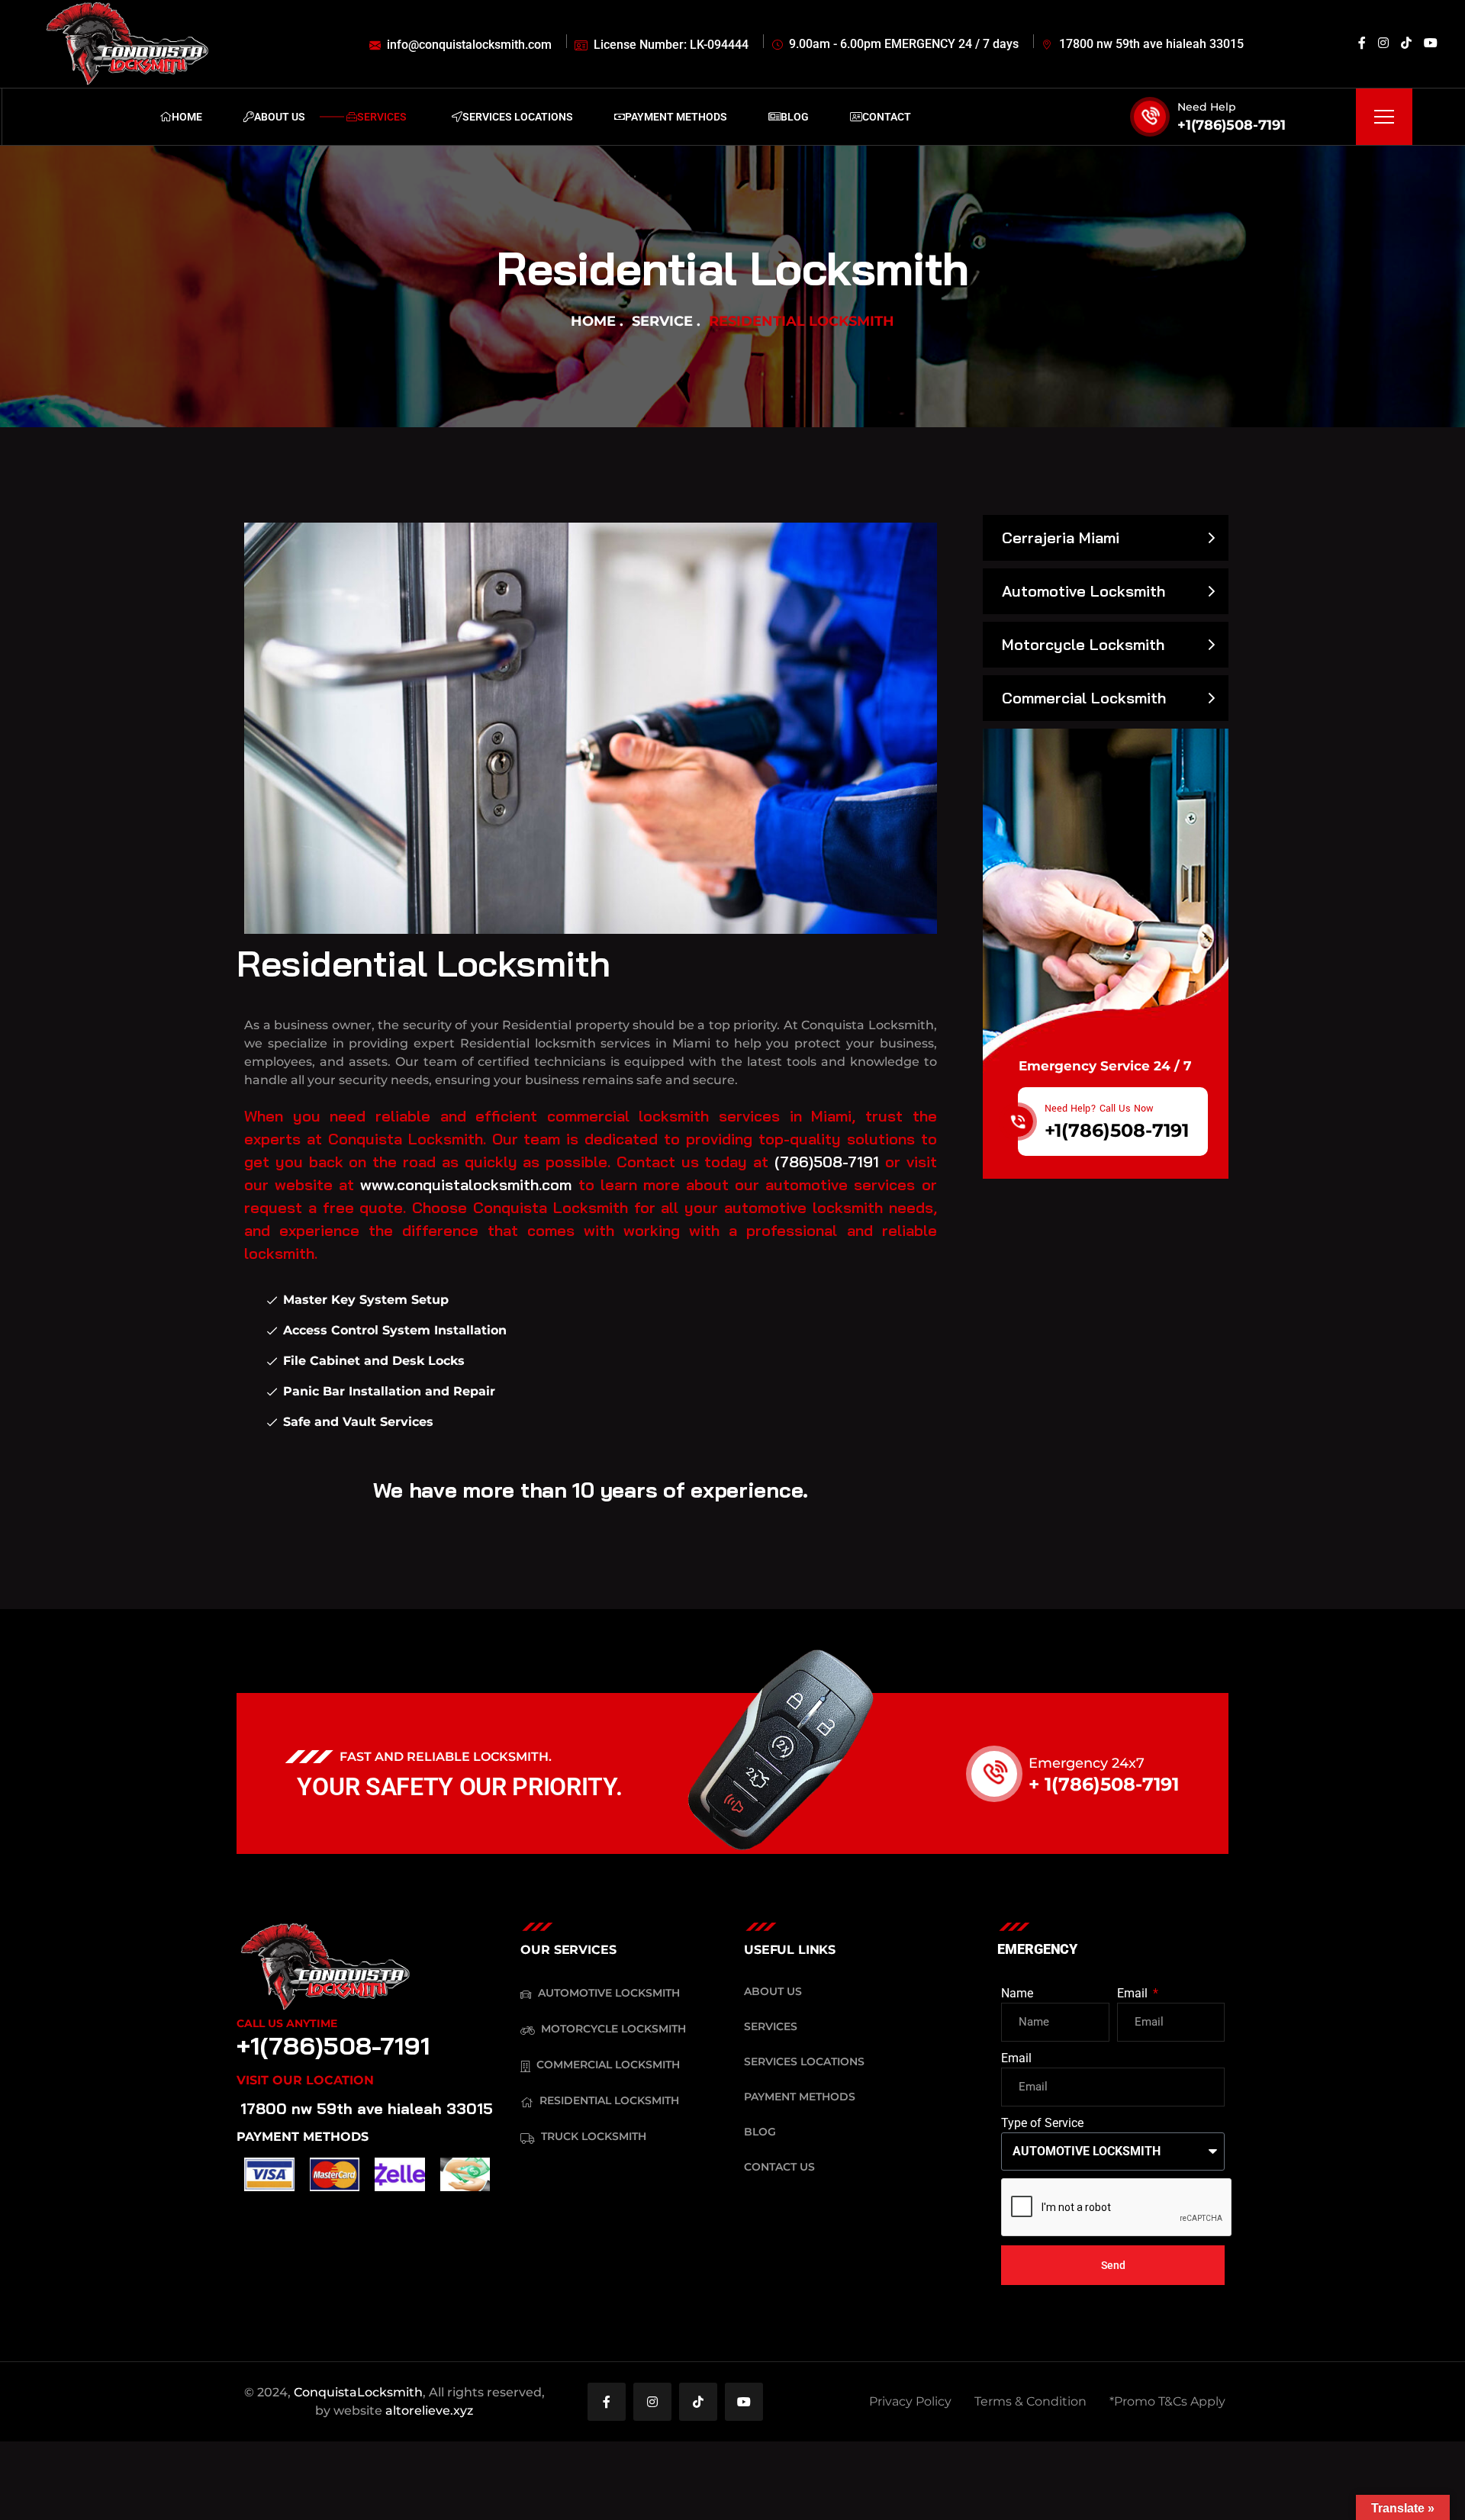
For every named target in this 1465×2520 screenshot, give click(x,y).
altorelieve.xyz (429, 2411)
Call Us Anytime (287, 2023)
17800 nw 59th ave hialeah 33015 (367, 2108)
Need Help (1207, 107)
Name (1017, 1993)
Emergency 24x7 (1087, 1763)
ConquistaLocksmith (358, 2392)
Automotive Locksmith (1083, 591)
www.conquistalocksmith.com (466, 1184)
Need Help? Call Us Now (1099, 1109)
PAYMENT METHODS (303, 2137)
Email (1134, 1993)
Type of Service (1042, 2123)
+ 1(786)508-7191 (1104, 1784)
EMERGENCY (1037, 1949)
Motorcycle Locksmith (1083, 644)
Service (662, 321)
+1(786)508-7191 (1232, 125)
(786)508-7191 (827, 1162)
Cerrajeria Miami (1061, 537)
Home (593, 321)
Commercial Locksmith (1084, 698)
